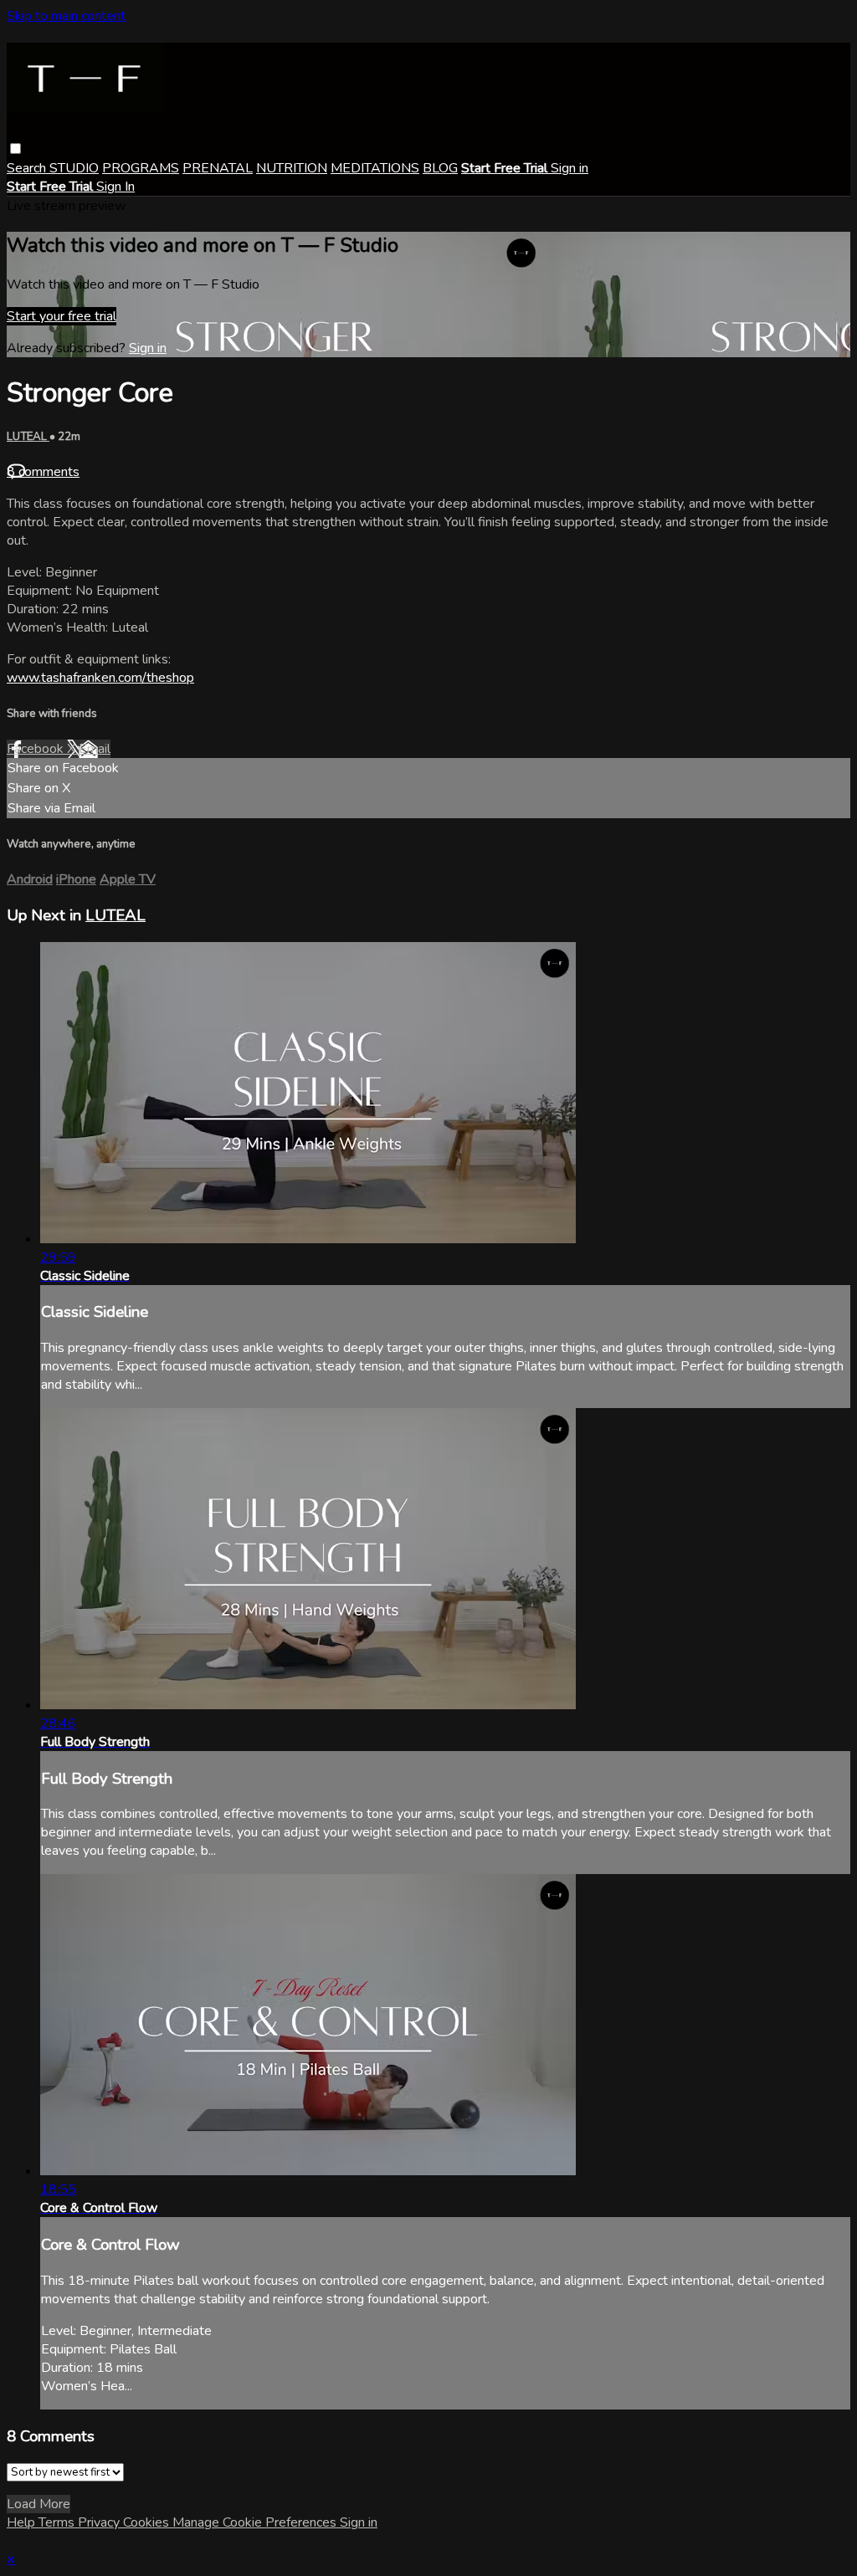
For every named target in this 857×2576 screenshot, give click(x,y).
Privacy (100, 2522)
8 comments (43, 472)
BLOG (440, 168)
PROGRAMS (141, 168)
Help (23, 2522)
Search (28, 168)
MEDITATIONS (375, 168)
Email (95, 749)
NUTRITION (292, 168)
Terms (58, 2522)
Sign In (115, 187)
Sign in (570, 168)
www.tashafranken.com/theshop (100, 678)
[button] (15, 149)
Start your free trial (62, 316)
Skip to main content (66, 16)
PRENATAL (218, 168)
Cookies (148, 2522)
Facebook (37, 749)
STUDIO (74, 168)
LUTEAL (28, 437)
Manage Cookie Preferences (256, 2522)
